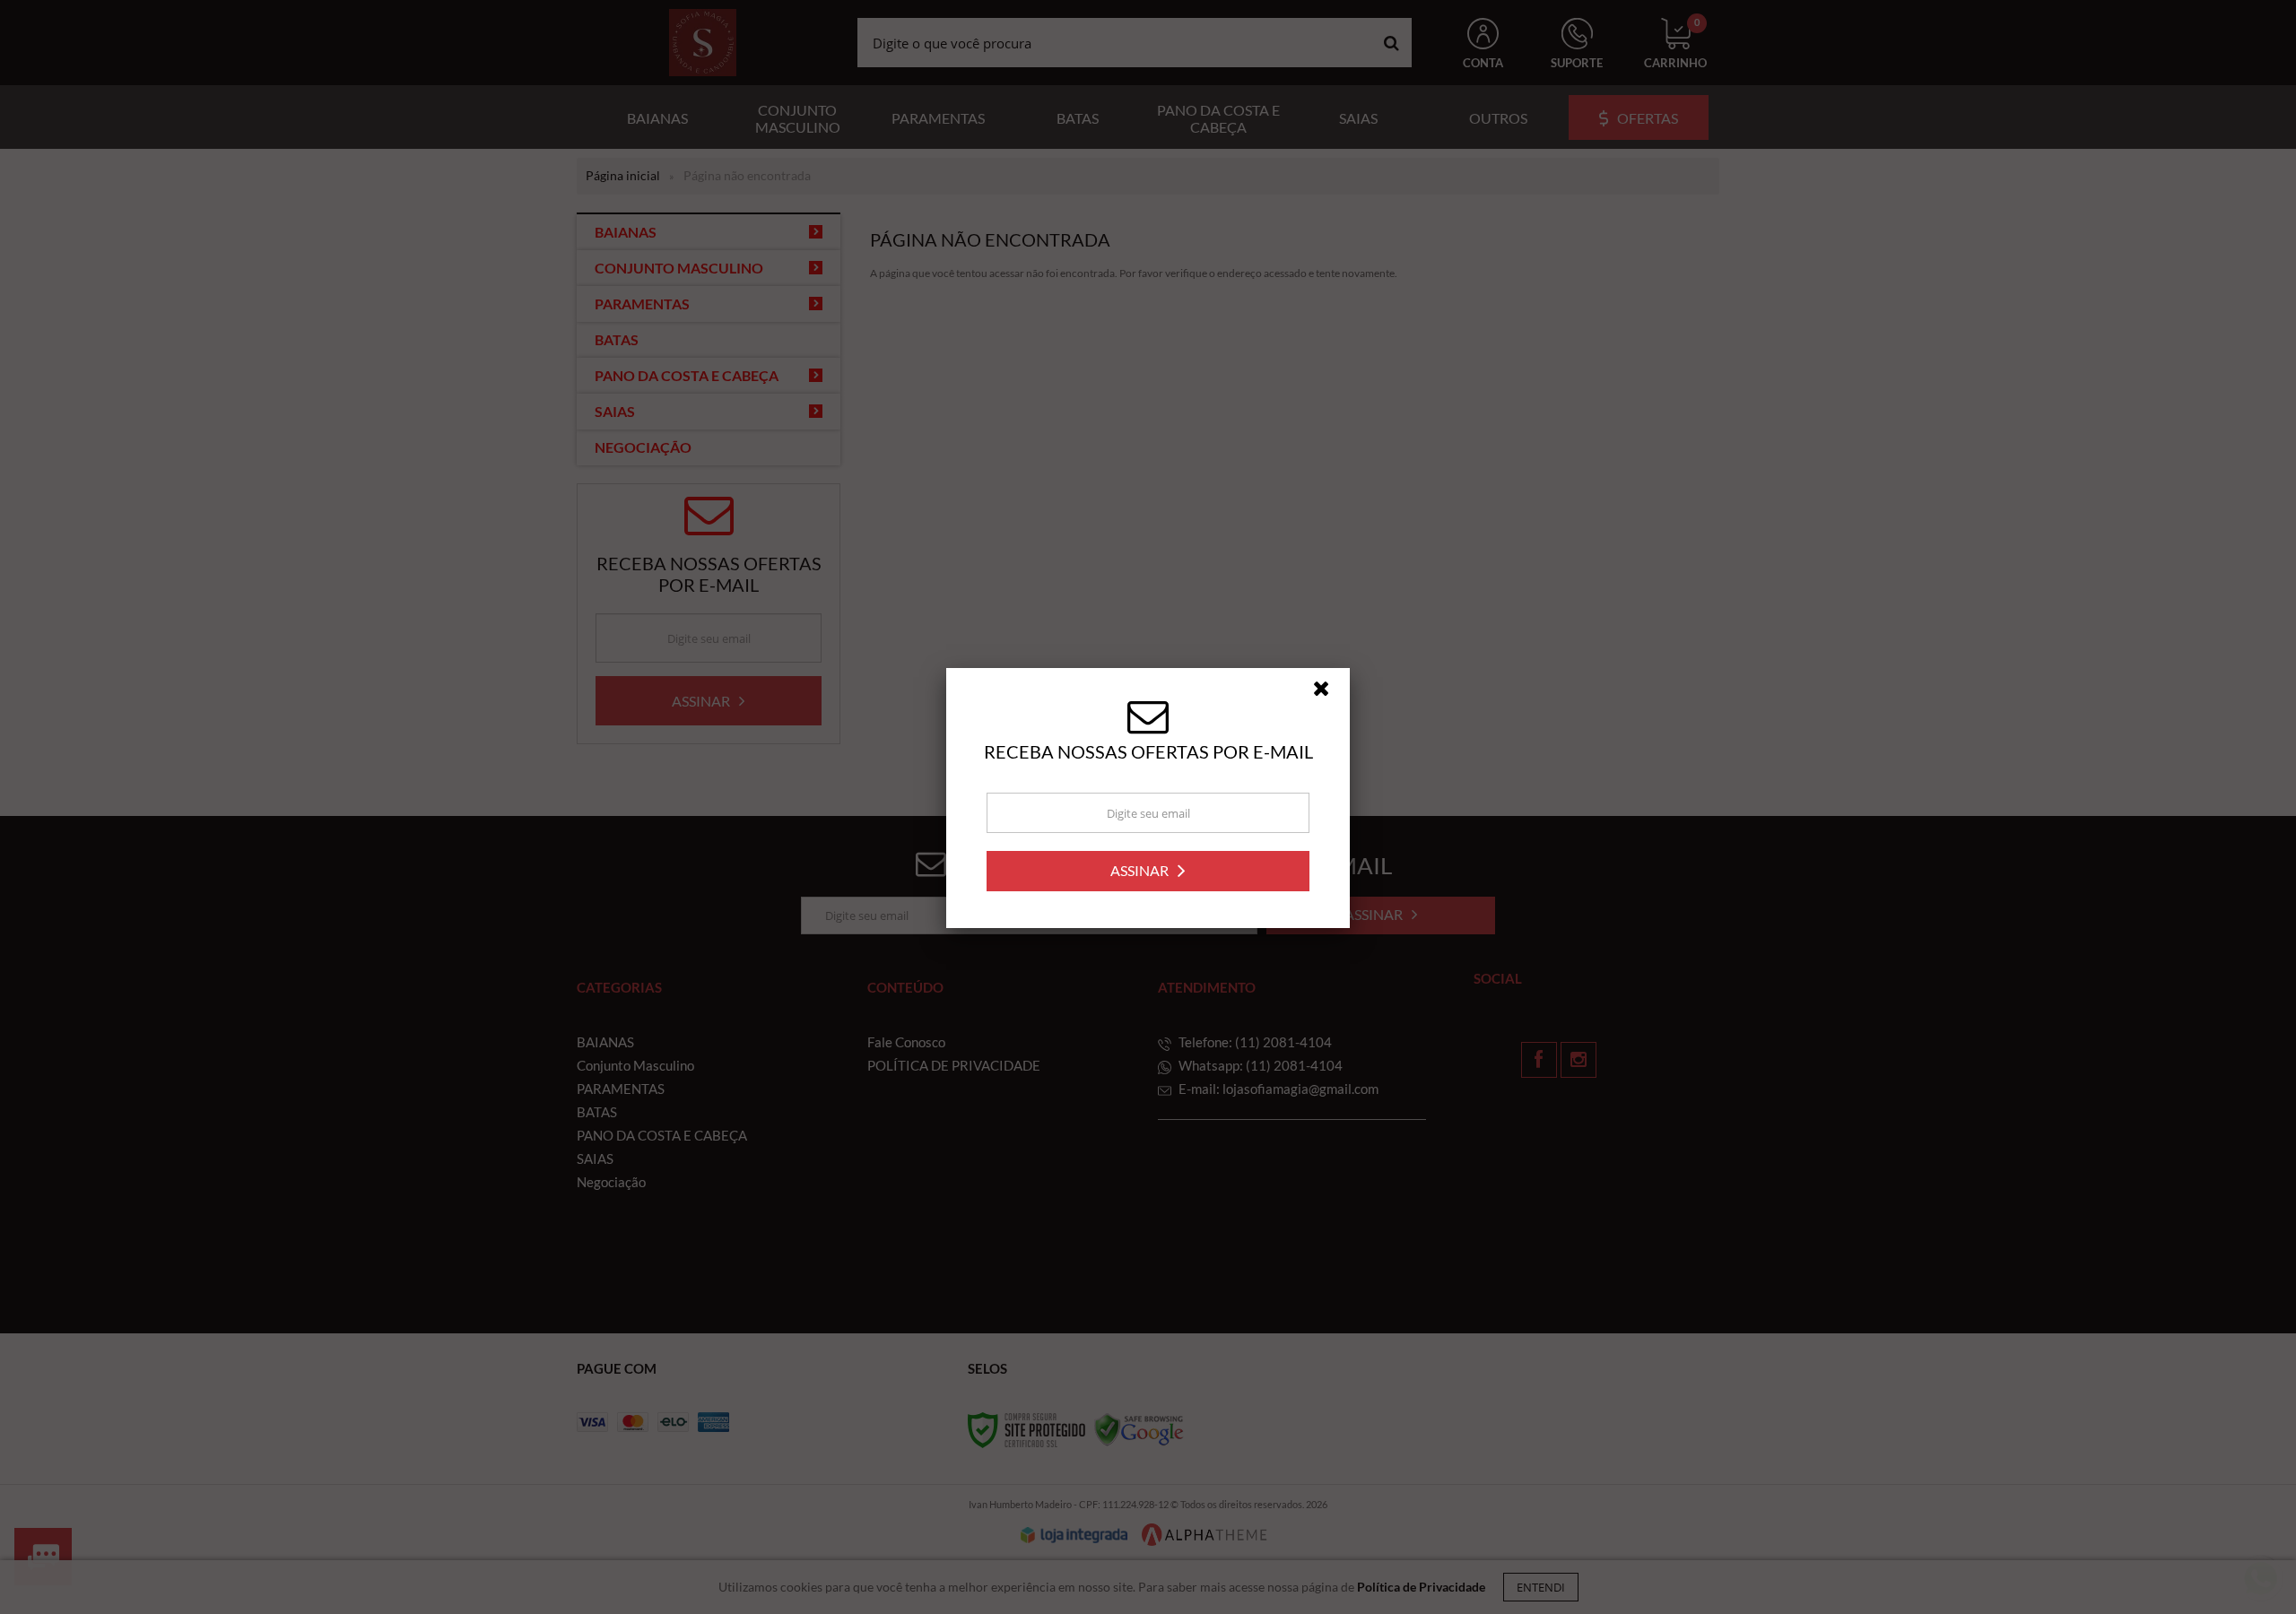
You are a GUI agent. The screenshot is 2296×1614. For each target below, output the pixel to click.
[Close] (1329, 702)
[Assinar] (1148, 880)
